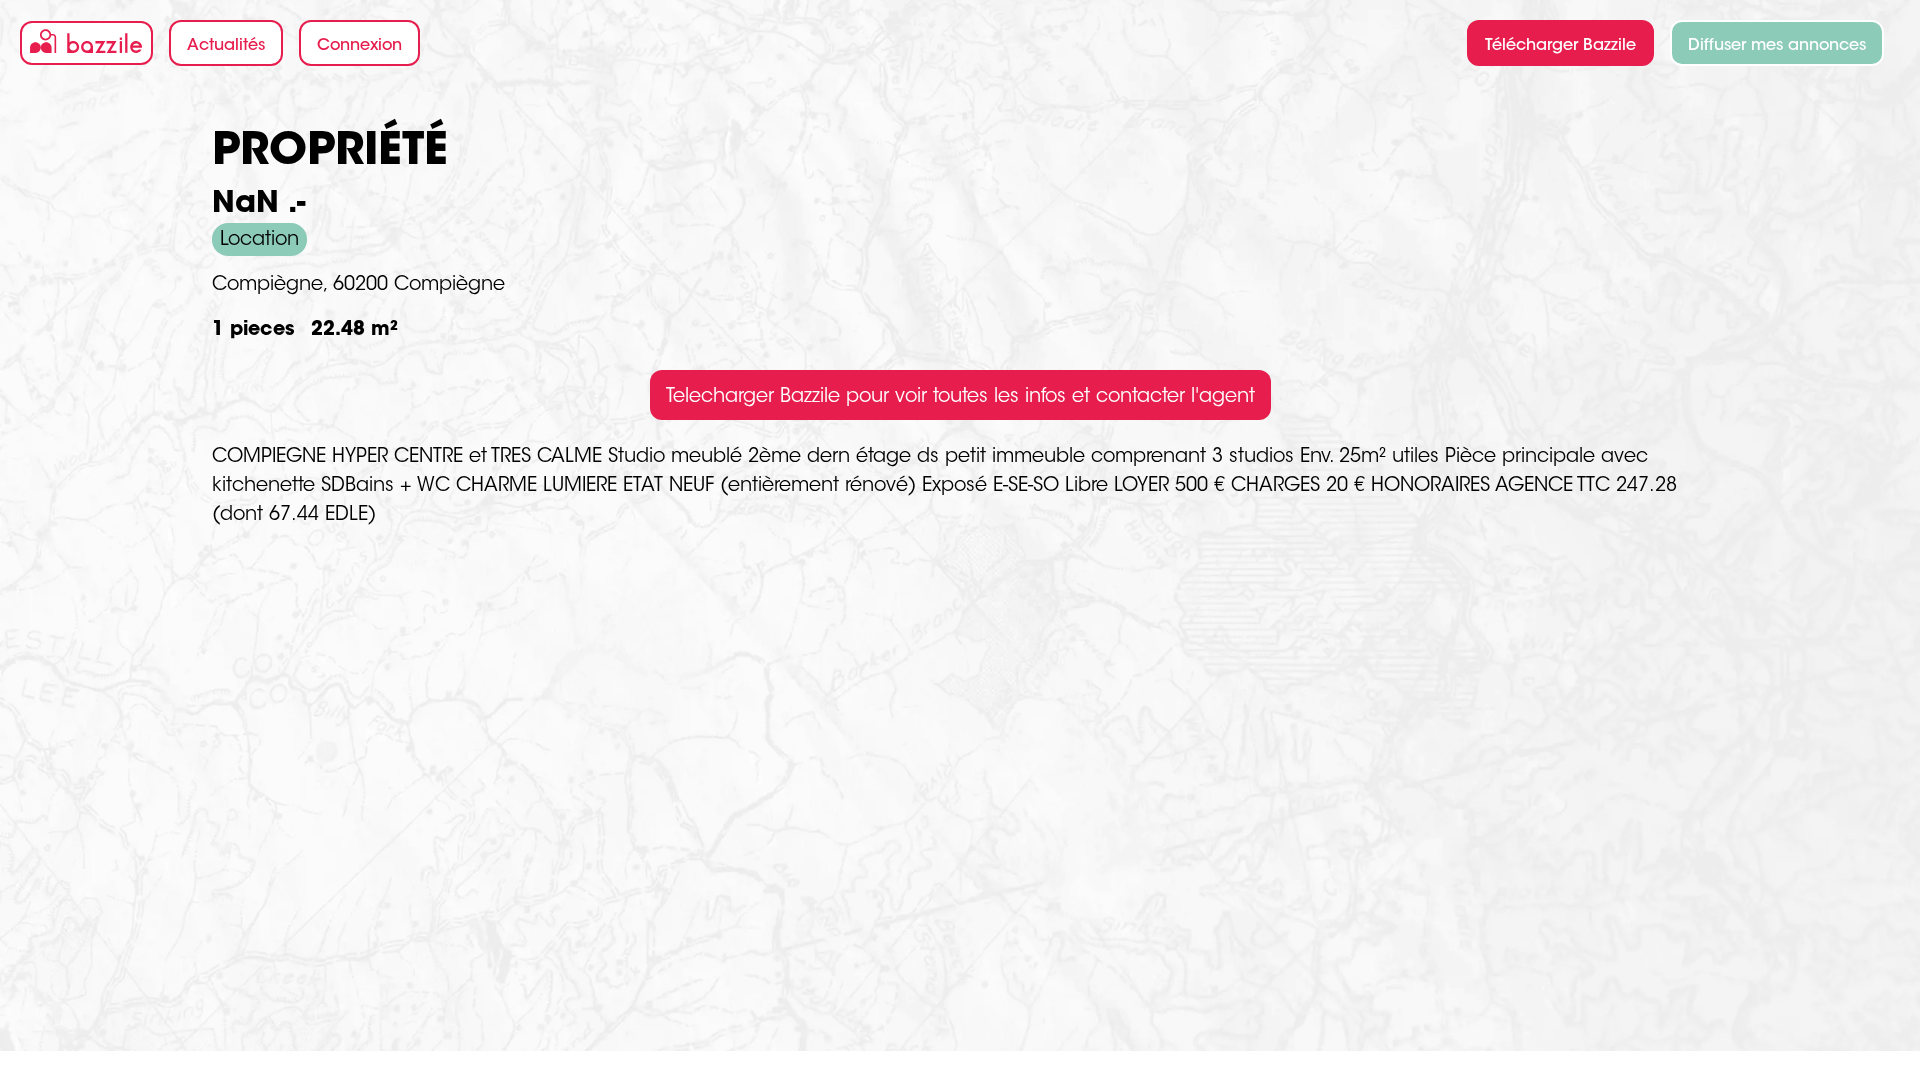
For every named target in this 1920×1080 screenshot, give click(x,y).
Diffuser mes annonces (1777, 46)
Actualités (226, 46)
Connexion (359, 46)
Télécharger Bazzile (1560, 46)
